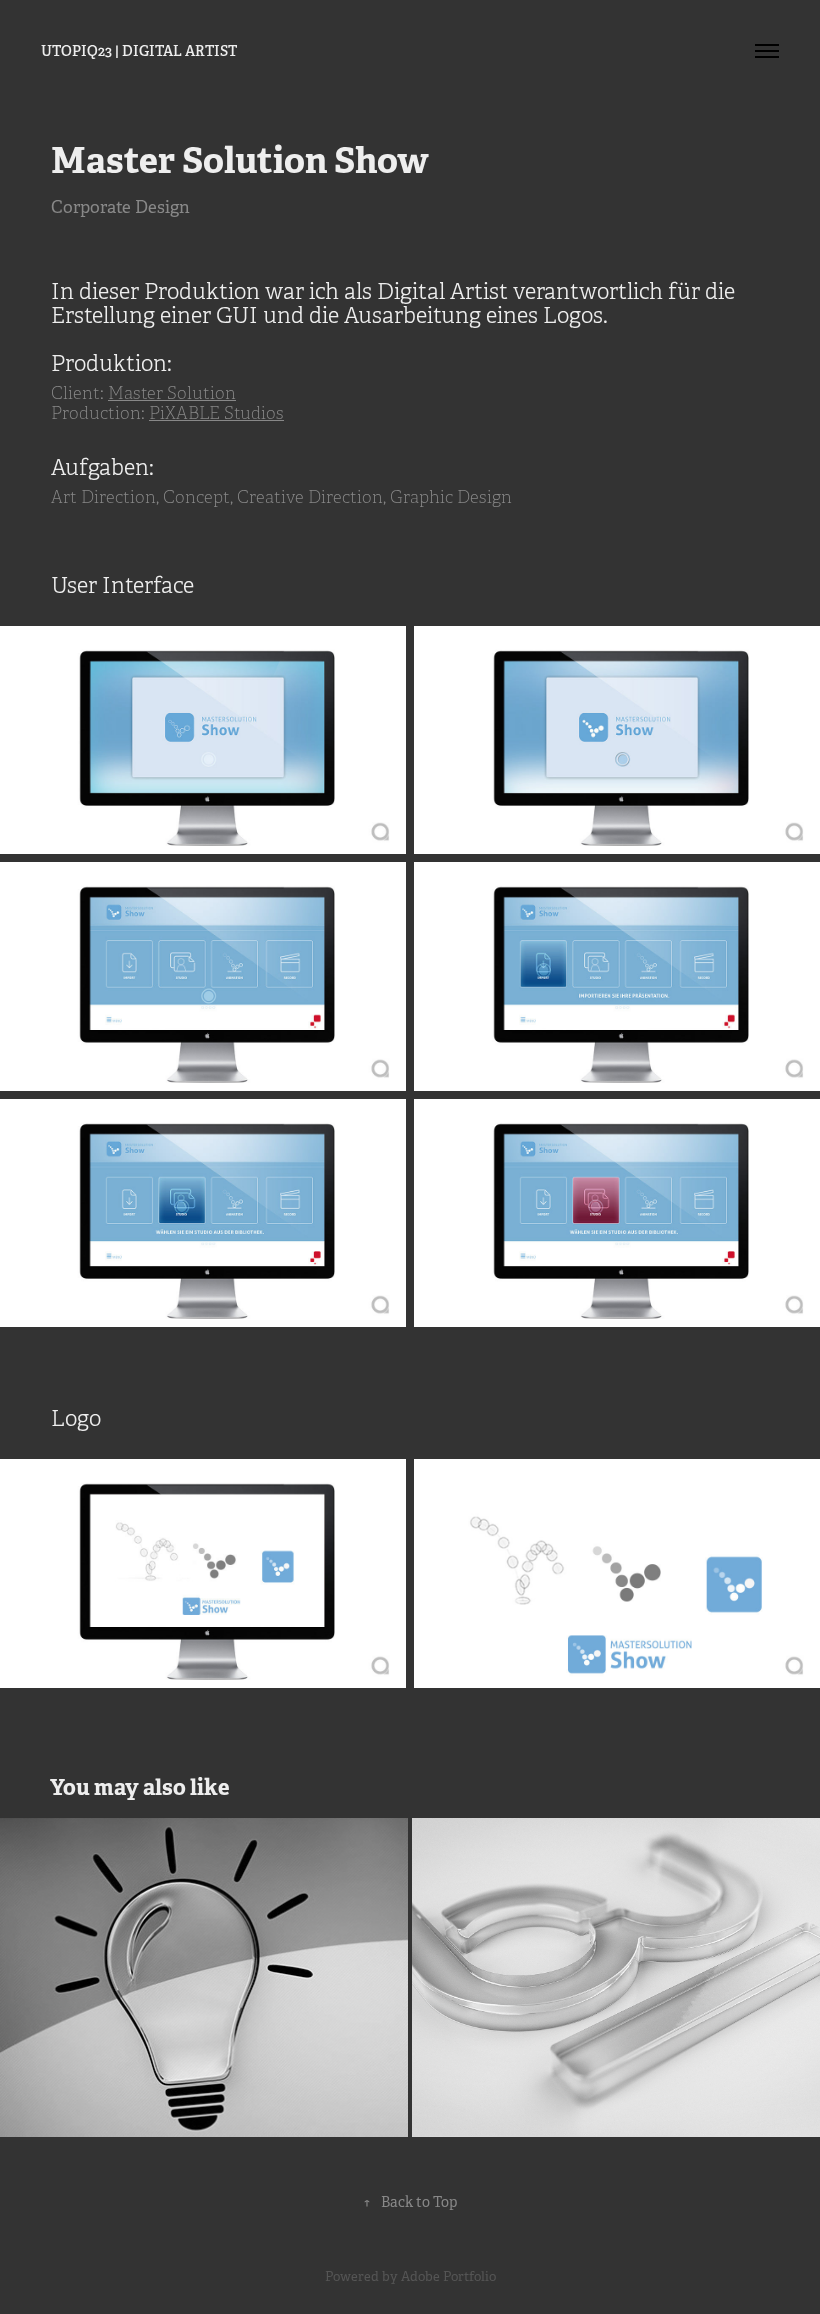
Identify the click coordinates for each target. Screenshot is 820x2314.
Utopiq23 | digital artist (139, 51)
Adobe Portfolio (448, 2276)
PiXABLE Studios (216, 413)
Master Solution (172, 393)
